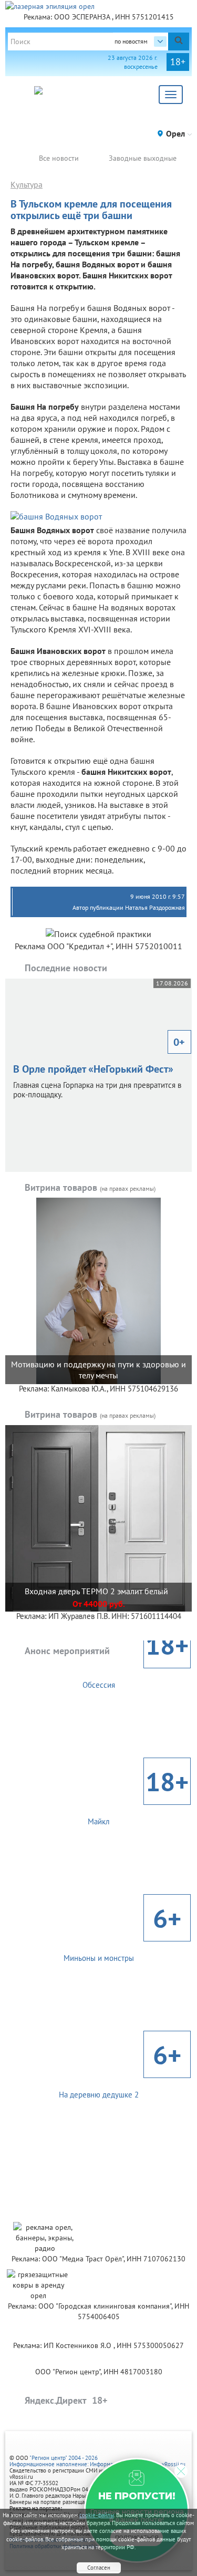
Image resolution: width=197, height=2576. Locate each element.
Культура (27, 184)
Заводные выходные (143, 158)
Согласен (99, 2568)
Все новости (59, 158)
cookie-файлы (97, 2515)
